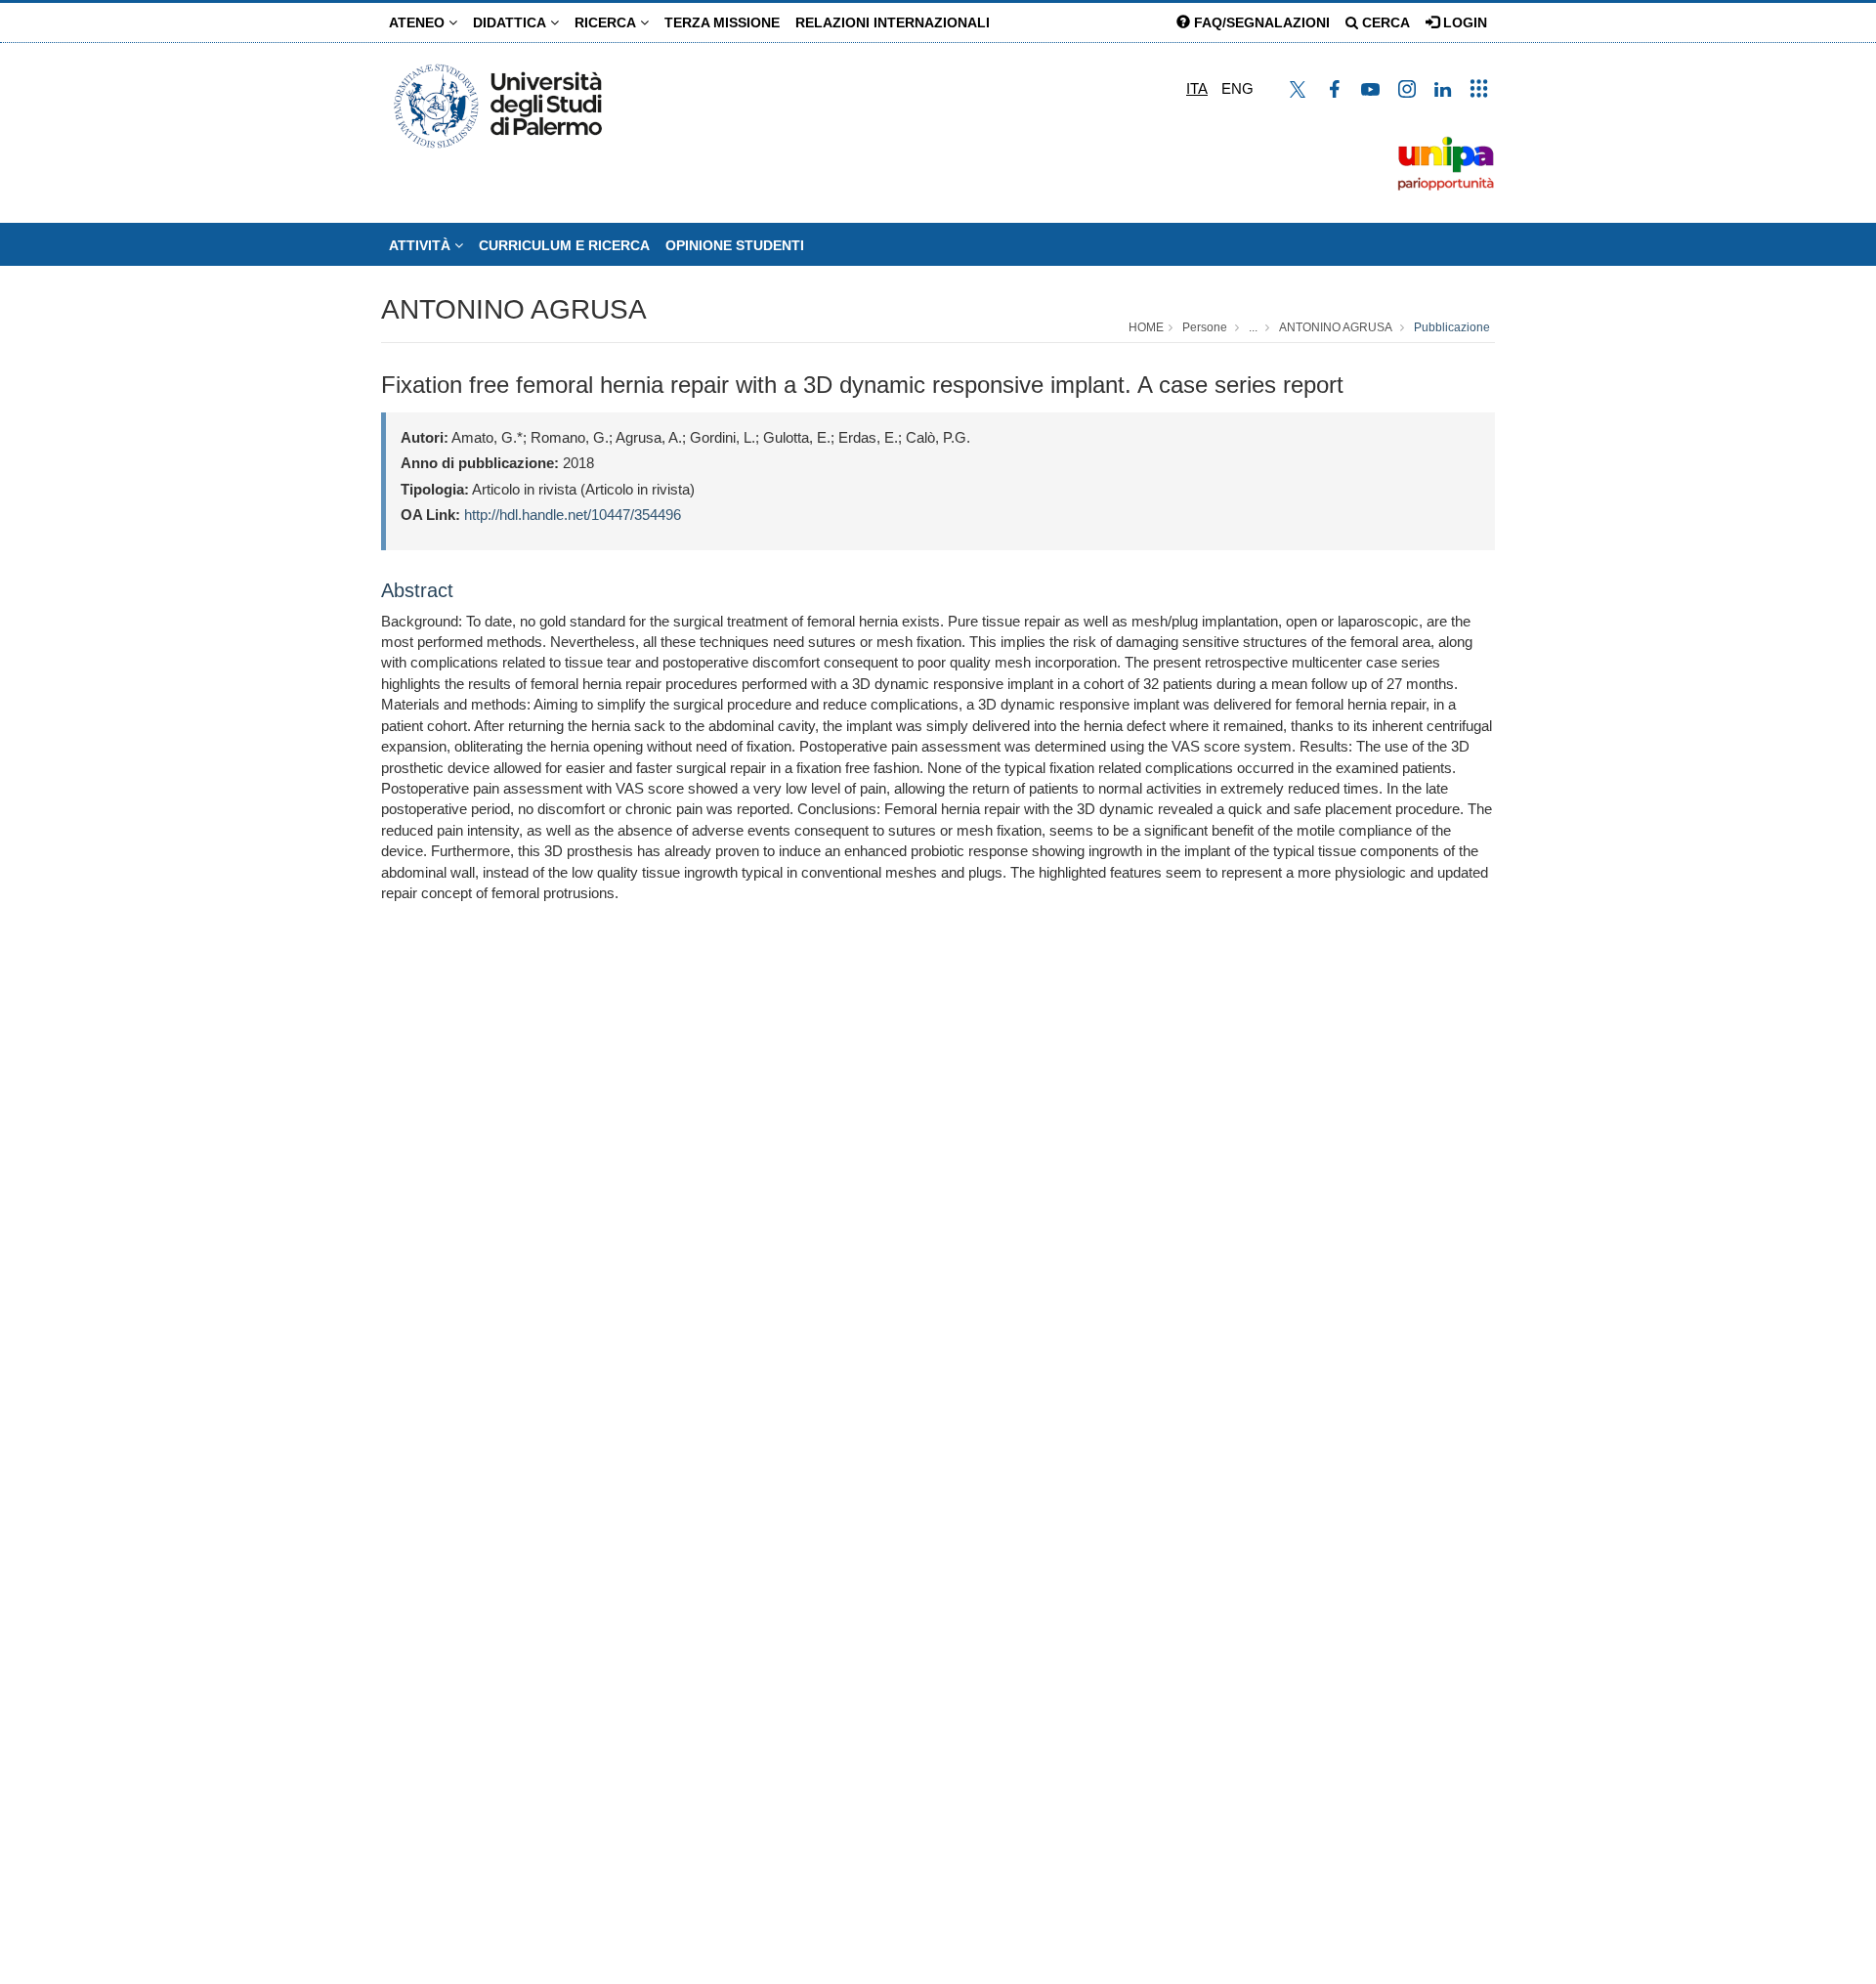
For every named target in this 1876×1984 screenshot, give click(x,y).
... (1253, 327)
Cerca (1384, 22)
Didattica (512, 22)
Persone (1205, 327)
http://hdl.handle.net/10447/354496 (573, 515)
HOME (1146, 327)
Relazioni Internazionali (893, 22)
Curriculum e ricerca (564, 245)
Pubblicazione (1452, 327)
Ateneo (419, 22)
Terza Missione (722, 22)
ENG (1237, 88)
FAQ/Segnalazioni (1260, 22)
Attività (422, 245)
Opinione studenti (735, 245)
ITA (1197, 88)
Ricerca (607, 22)
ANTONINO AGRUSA (514, 309)
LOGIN (1463, 22)
